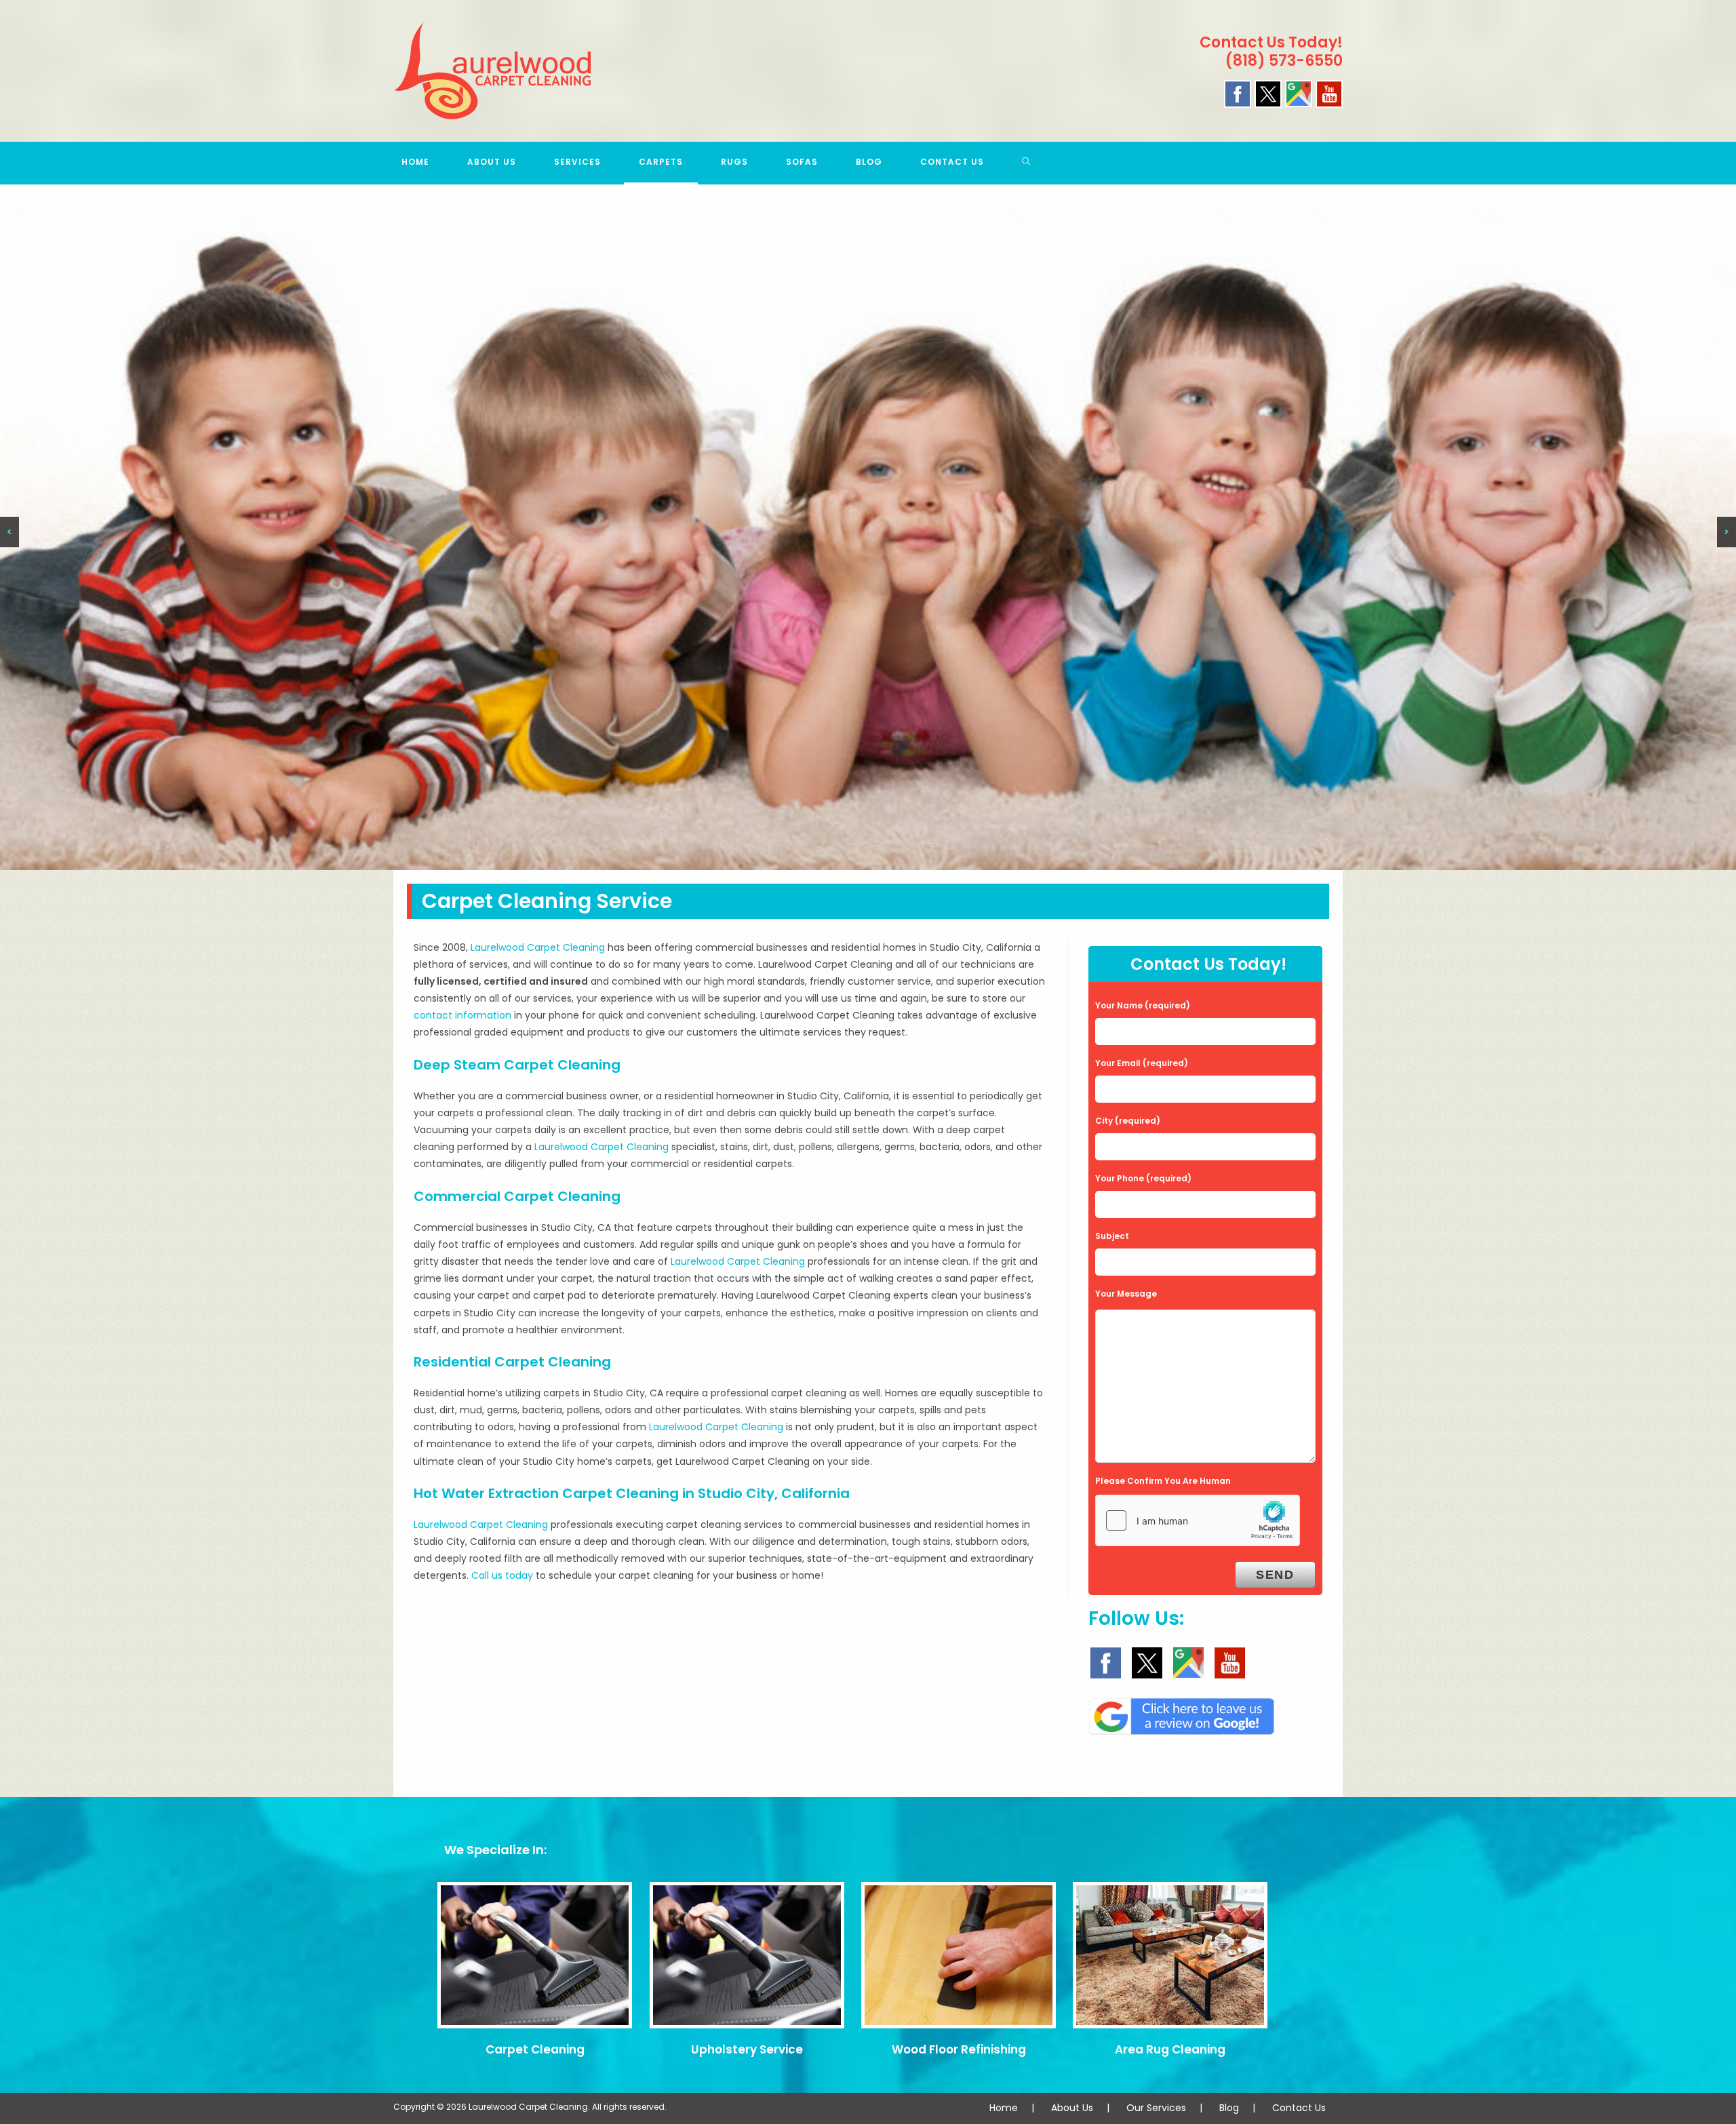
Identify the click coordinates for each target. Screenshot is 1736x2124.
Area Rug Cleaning (1170, 2049)
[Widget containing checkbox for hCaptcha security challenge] (1198, 1520)
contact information (462, 1015)
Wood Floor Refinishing (959, 2049)
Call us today (502, 1575)
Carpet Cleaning (535, 2049)
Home (1004, 2108)
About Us (1072, 2108)
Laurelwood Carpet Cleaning (538, 947)
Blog (1229, 2108)
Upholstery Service (747, 2049)
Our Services (1156, 2108)
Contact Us (1299, 2108)
